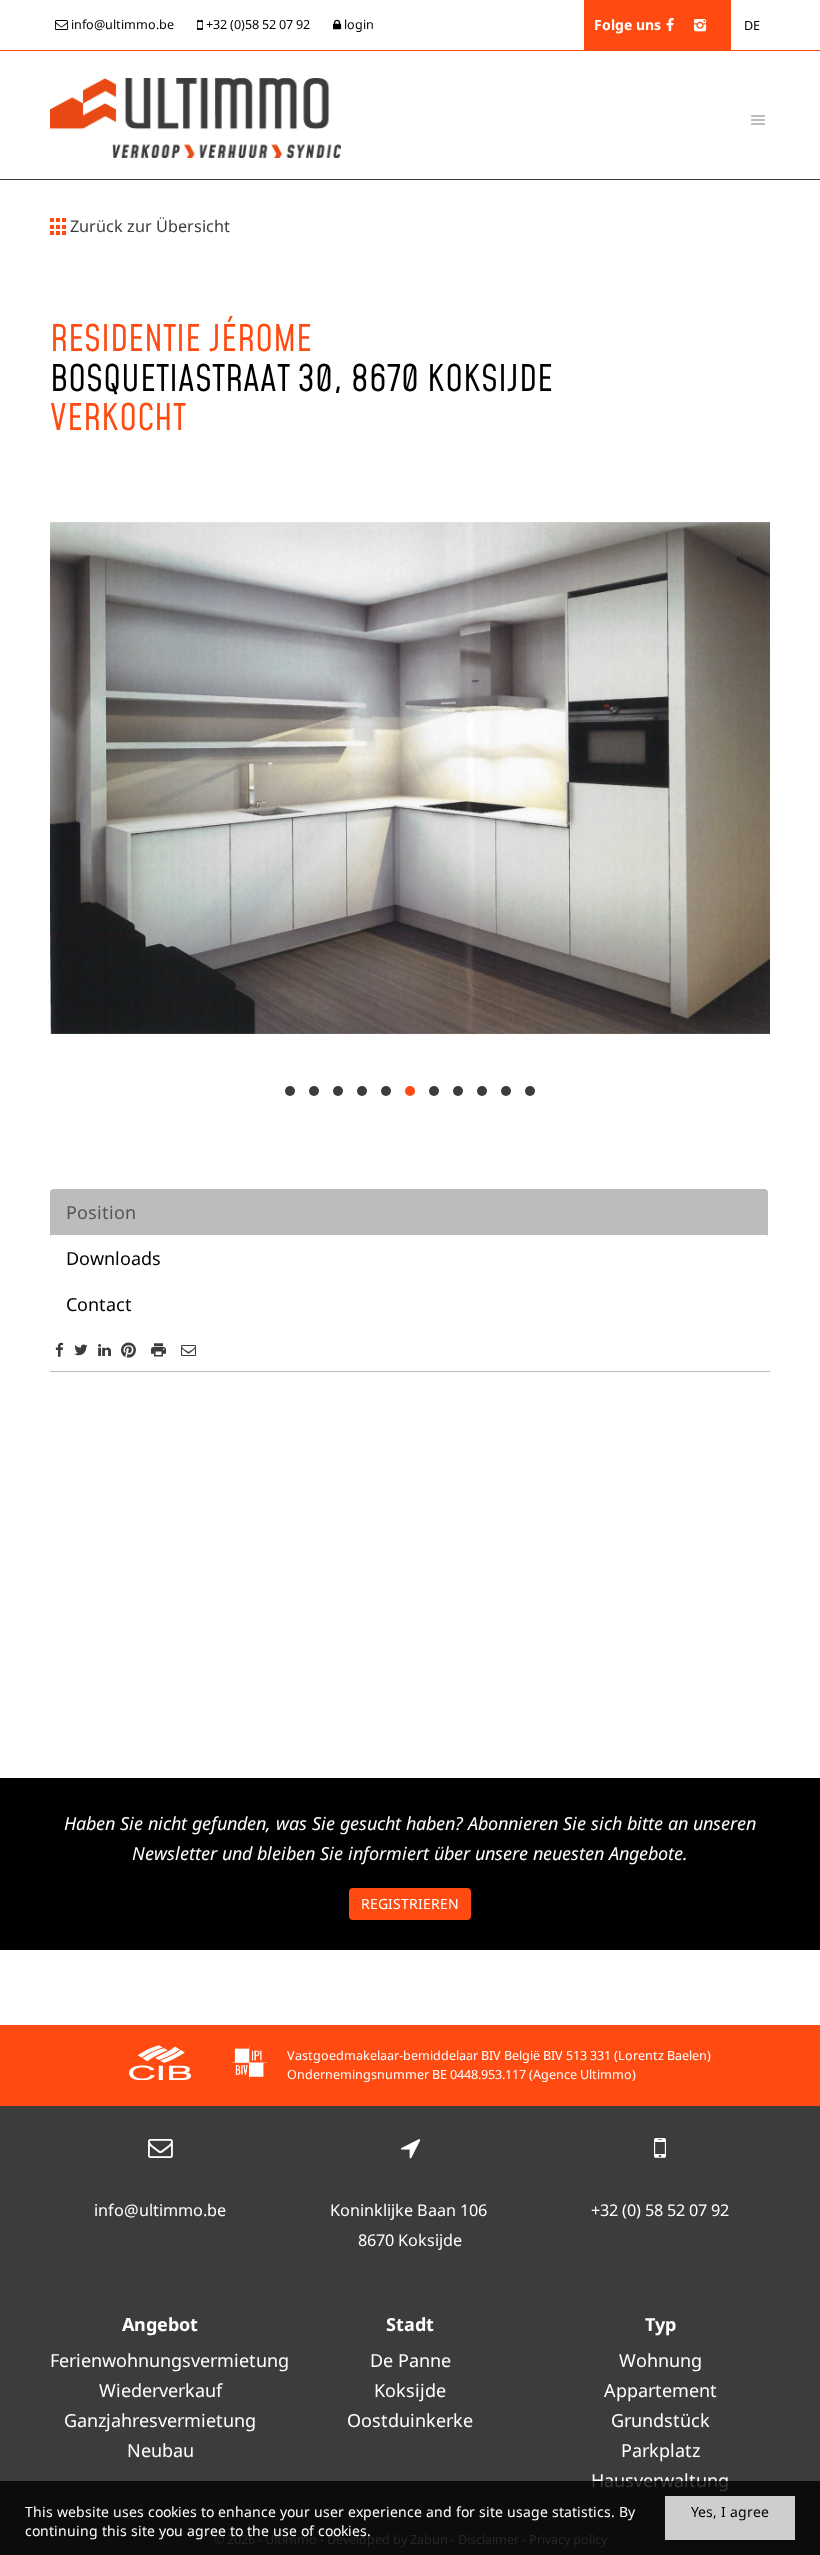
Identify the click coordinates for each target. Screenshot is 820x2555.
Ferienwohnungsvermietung (160, 2360)
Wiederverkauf (160, 2390)
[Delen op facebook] (59, 1349)
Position (101, 1212)
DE (752, 25)
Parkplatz (660, 2450)
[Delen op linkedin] (104, 1349)
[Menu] (758, 119)
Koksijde (410, 2390)
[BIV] (249, 2065)
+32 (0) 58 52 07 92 (660, 2210)
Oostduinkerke (410, 2420)
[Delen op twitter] (81, 1349)
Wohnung (660, 2360)
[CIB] (160, 2065)
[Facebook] (670, 24)
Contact (99, 1304)
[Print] (158, 1349)
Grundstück (660, 2420)
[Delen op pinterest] (128, 1349)
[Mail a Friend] (188, 1349)
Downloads (113, 1258)
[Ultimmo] (195, 116)
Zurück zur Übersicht (148, 226)
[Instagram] (700, 24)
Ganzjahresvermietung (160, 2420)
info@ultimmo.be (160, 2210)
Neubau (160, 2450)
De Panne (410, 2360)
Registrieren (410, 1903)
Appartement (660, 2390)
